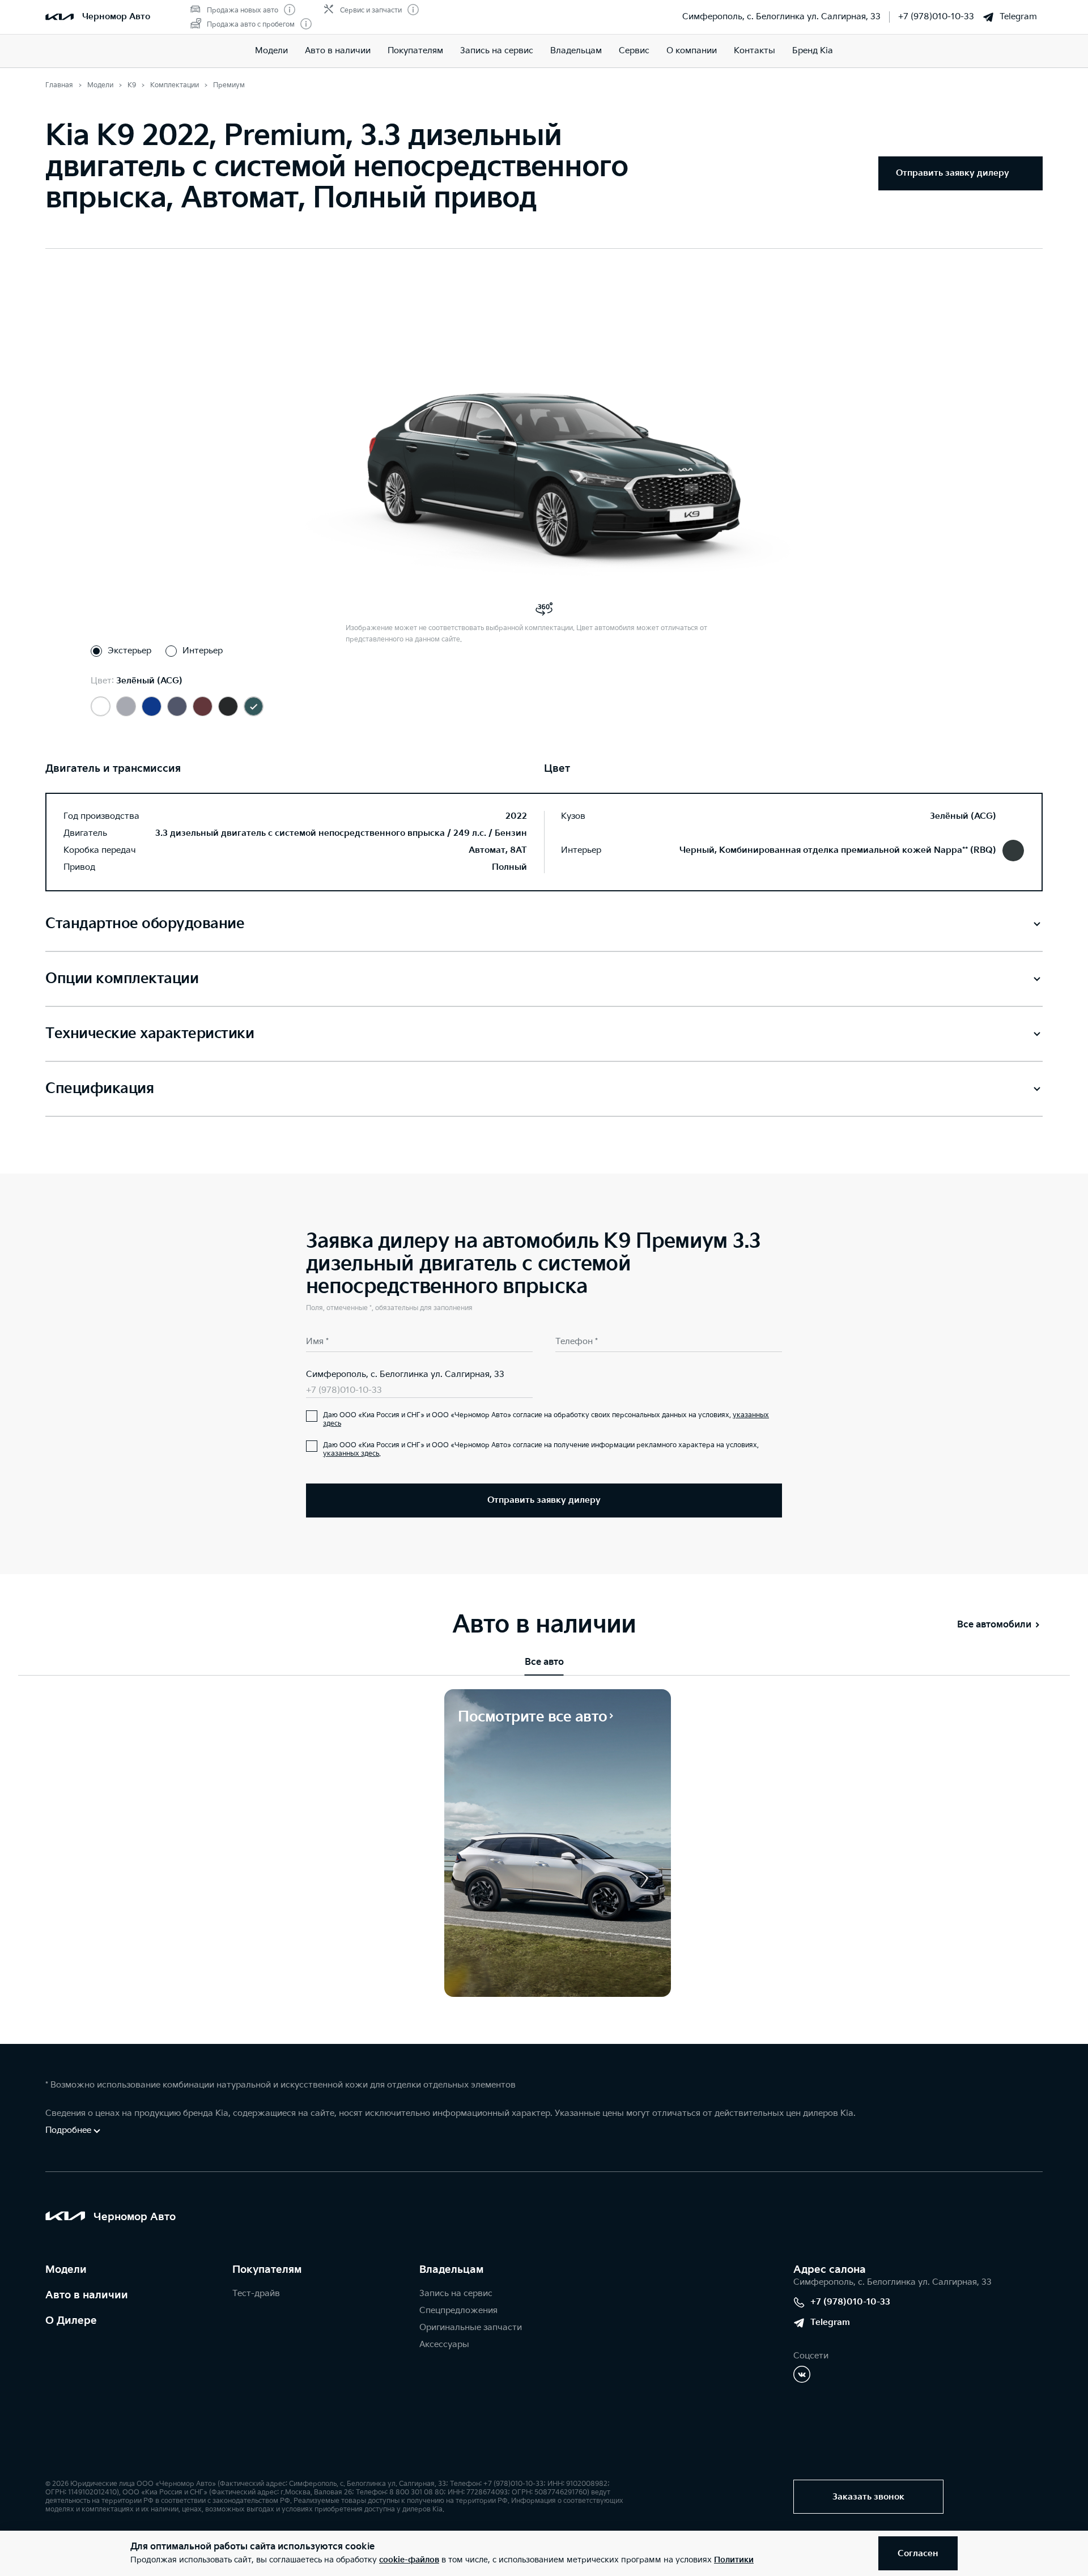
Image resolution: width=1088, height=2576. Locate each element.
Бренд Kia (813, 51)
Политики (734, 2560)
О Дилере (71, 2321)
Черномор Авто (116, 17)
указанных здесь (351, 1454)
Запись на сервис (497, 51)
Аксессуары (444, 2345)
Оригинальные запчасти (471, 2328)
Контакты (755, 51)
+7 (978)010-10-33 (936, 17)
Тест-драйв (256, 2294)
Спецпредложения (458, 2311)
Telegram (1018, 17)
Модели (271, 51)
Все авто (544, 1662)
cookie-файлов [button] (409, 2560)
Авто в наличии (338, 51)
